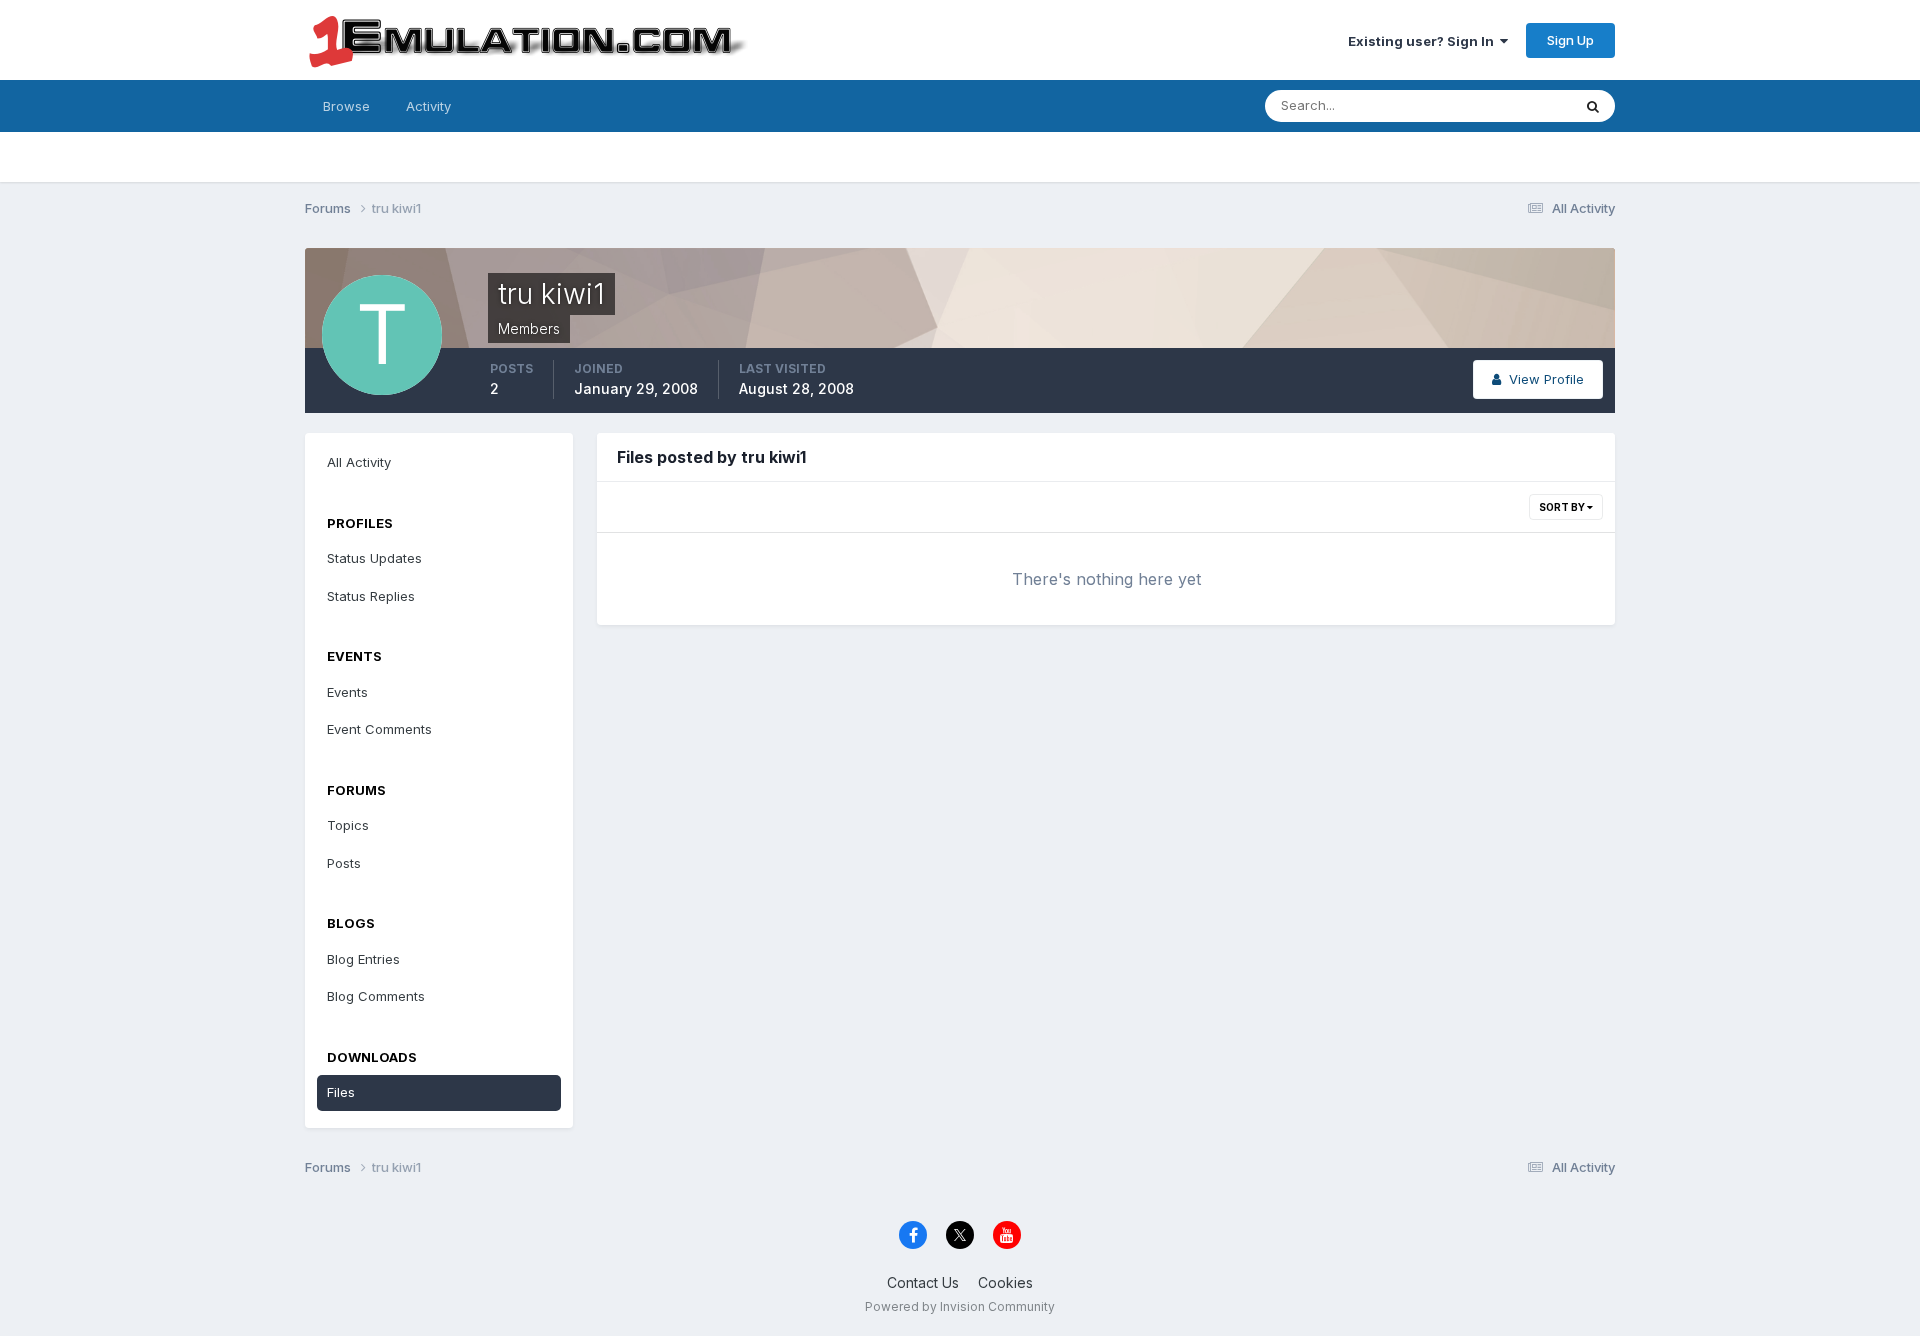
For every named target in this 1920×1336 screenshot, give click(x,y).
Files (341, 1092)
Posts (344, 863)
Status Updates (1498, 105)
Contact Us (923, 1282)
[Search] (1593, 106)
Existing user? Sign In (1424, 41)
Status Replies (371, 596)
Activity (428, 106)
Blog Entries (363, 959)
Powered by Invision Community (960, 1306)
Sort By (1563, 507)
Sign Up (1570, 40)
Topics (348, 825)
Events (347, 692)
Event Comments (379, 729)
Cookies (1005, 1282)
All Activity (359, 462)
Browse (346, 106)
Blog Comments (376, 996)
